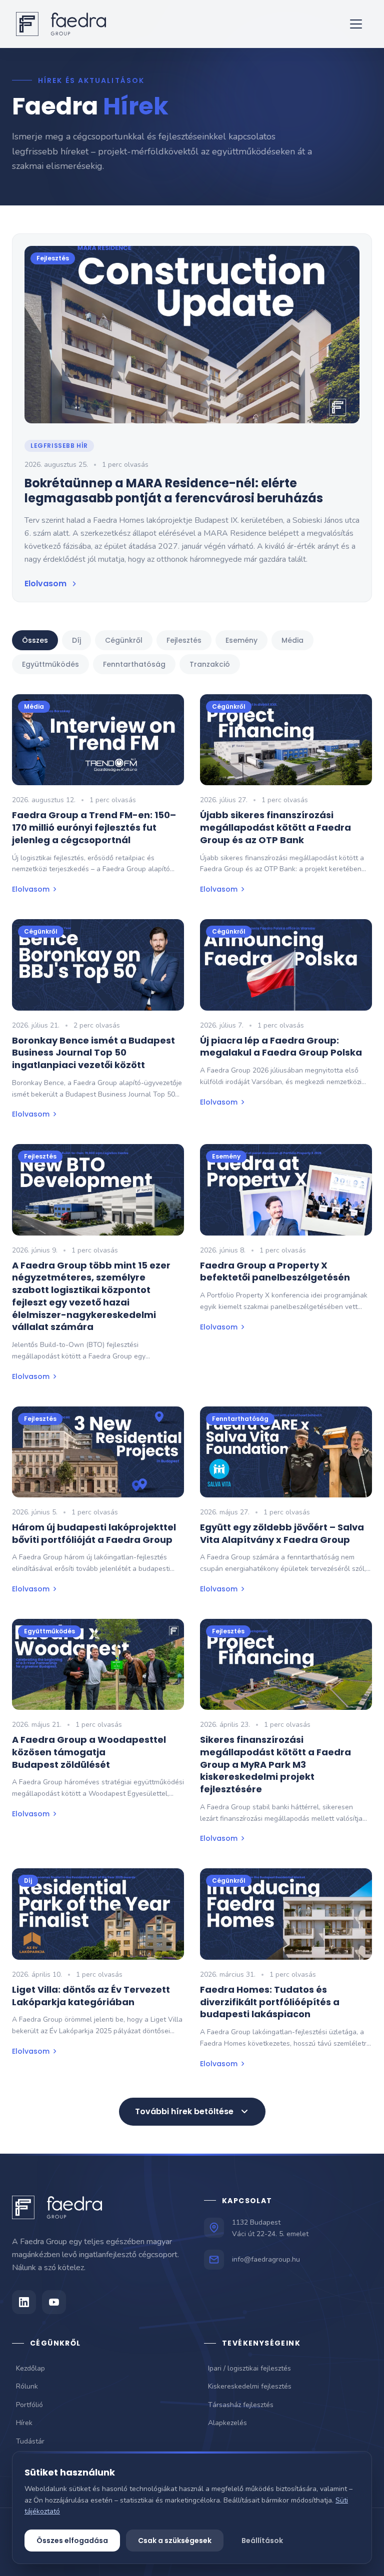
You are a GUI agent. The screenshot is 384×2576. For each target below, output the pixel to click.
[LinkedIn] (24, 2302)
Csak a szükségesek (175, 2541)
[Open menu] (356, 24)
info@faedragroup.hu (266, 2259)
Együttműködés (50, 664)
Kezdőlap (30, 2368)
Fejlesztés (184, 640)
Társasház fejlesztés (241, 2405)
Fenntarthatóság (134, 664)
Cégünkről (124, 640)
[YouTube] (54, 2302)
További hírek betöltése (184, 2111)
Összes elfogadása (72, 2541)
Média (292, 640)
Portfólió (29, 2405)
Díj (76, 640)
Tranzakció (210, 664)
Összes (35, 640)
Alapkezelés (227, 2423)
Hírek (24, 2423)
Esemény (241, 640)
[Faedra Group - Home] (61, 24)
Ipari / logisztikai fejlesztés (249, 2368)
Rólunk (27, 2386)
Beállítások (262, 2541)
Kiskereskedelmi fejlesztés (250, 2386)
